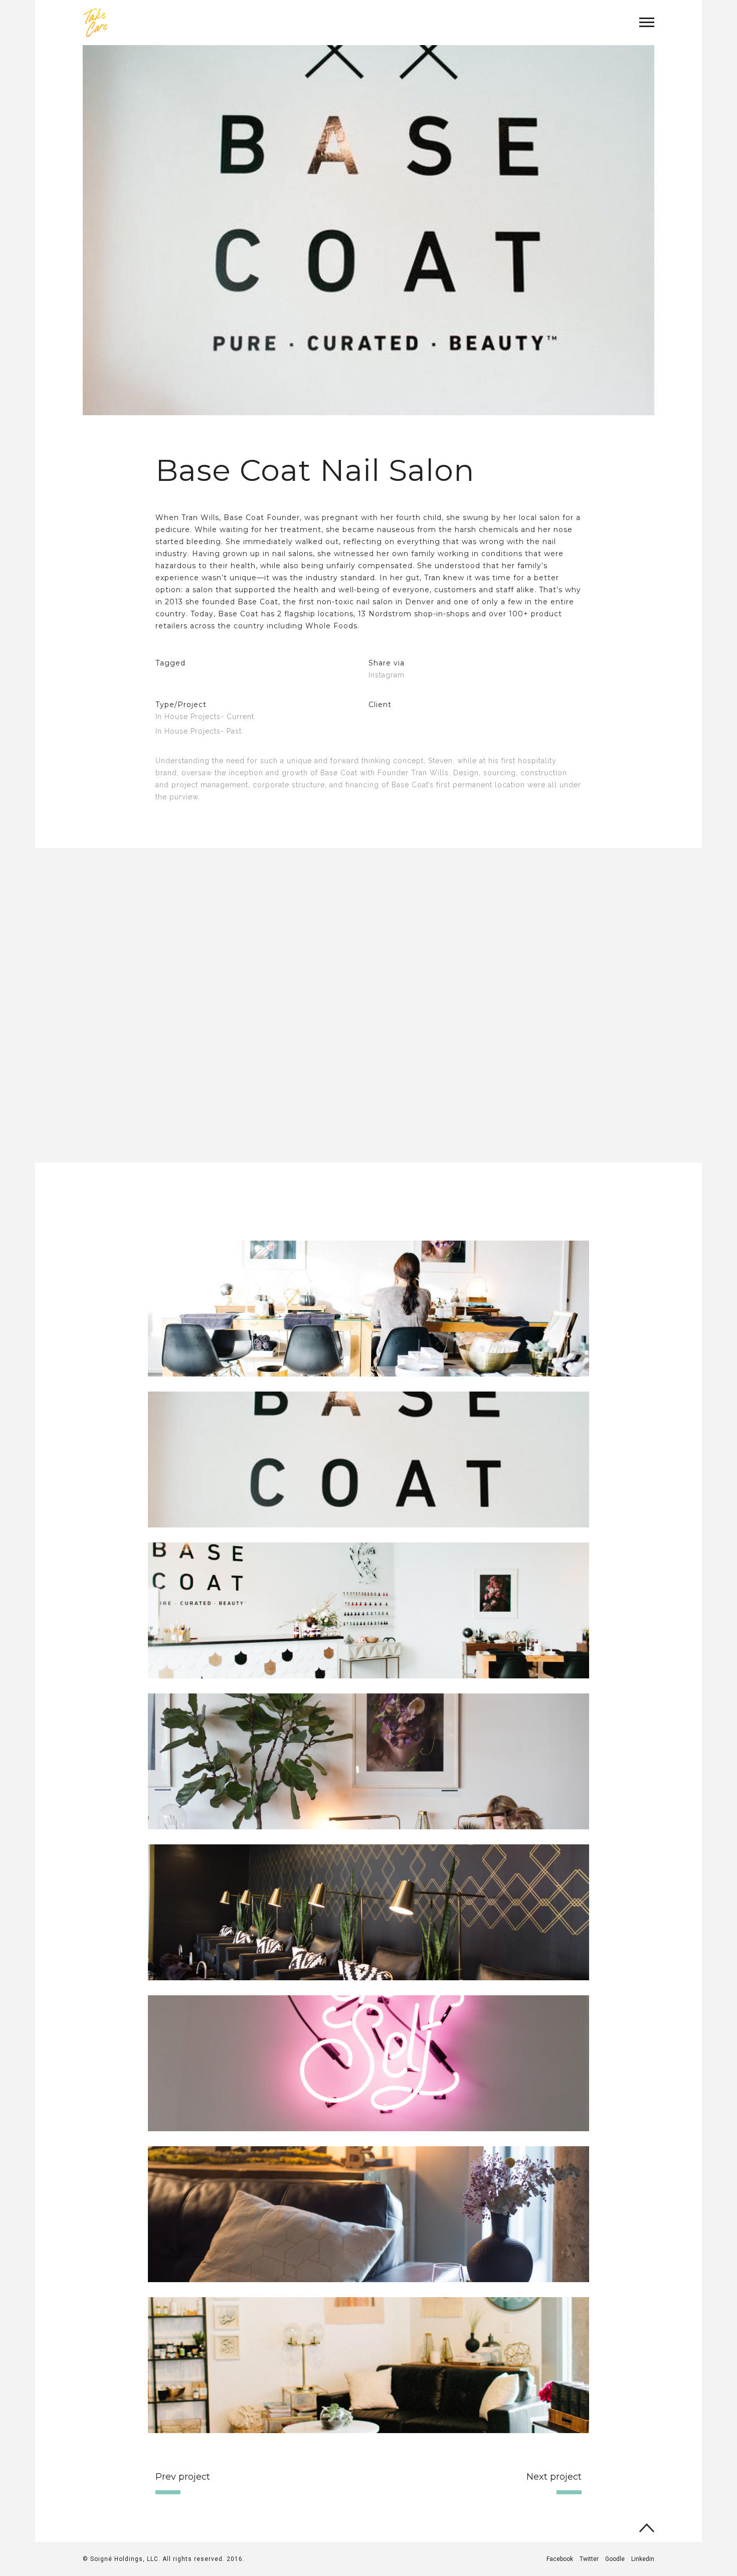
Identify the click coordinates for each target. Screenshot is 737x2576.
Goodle (615, 2559)
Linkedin (643, 2559)
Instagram (387, 675)
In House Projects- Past (199, 731)
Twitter (589, 2559)
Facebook (560, 2559)
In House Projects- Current (205, 717)
